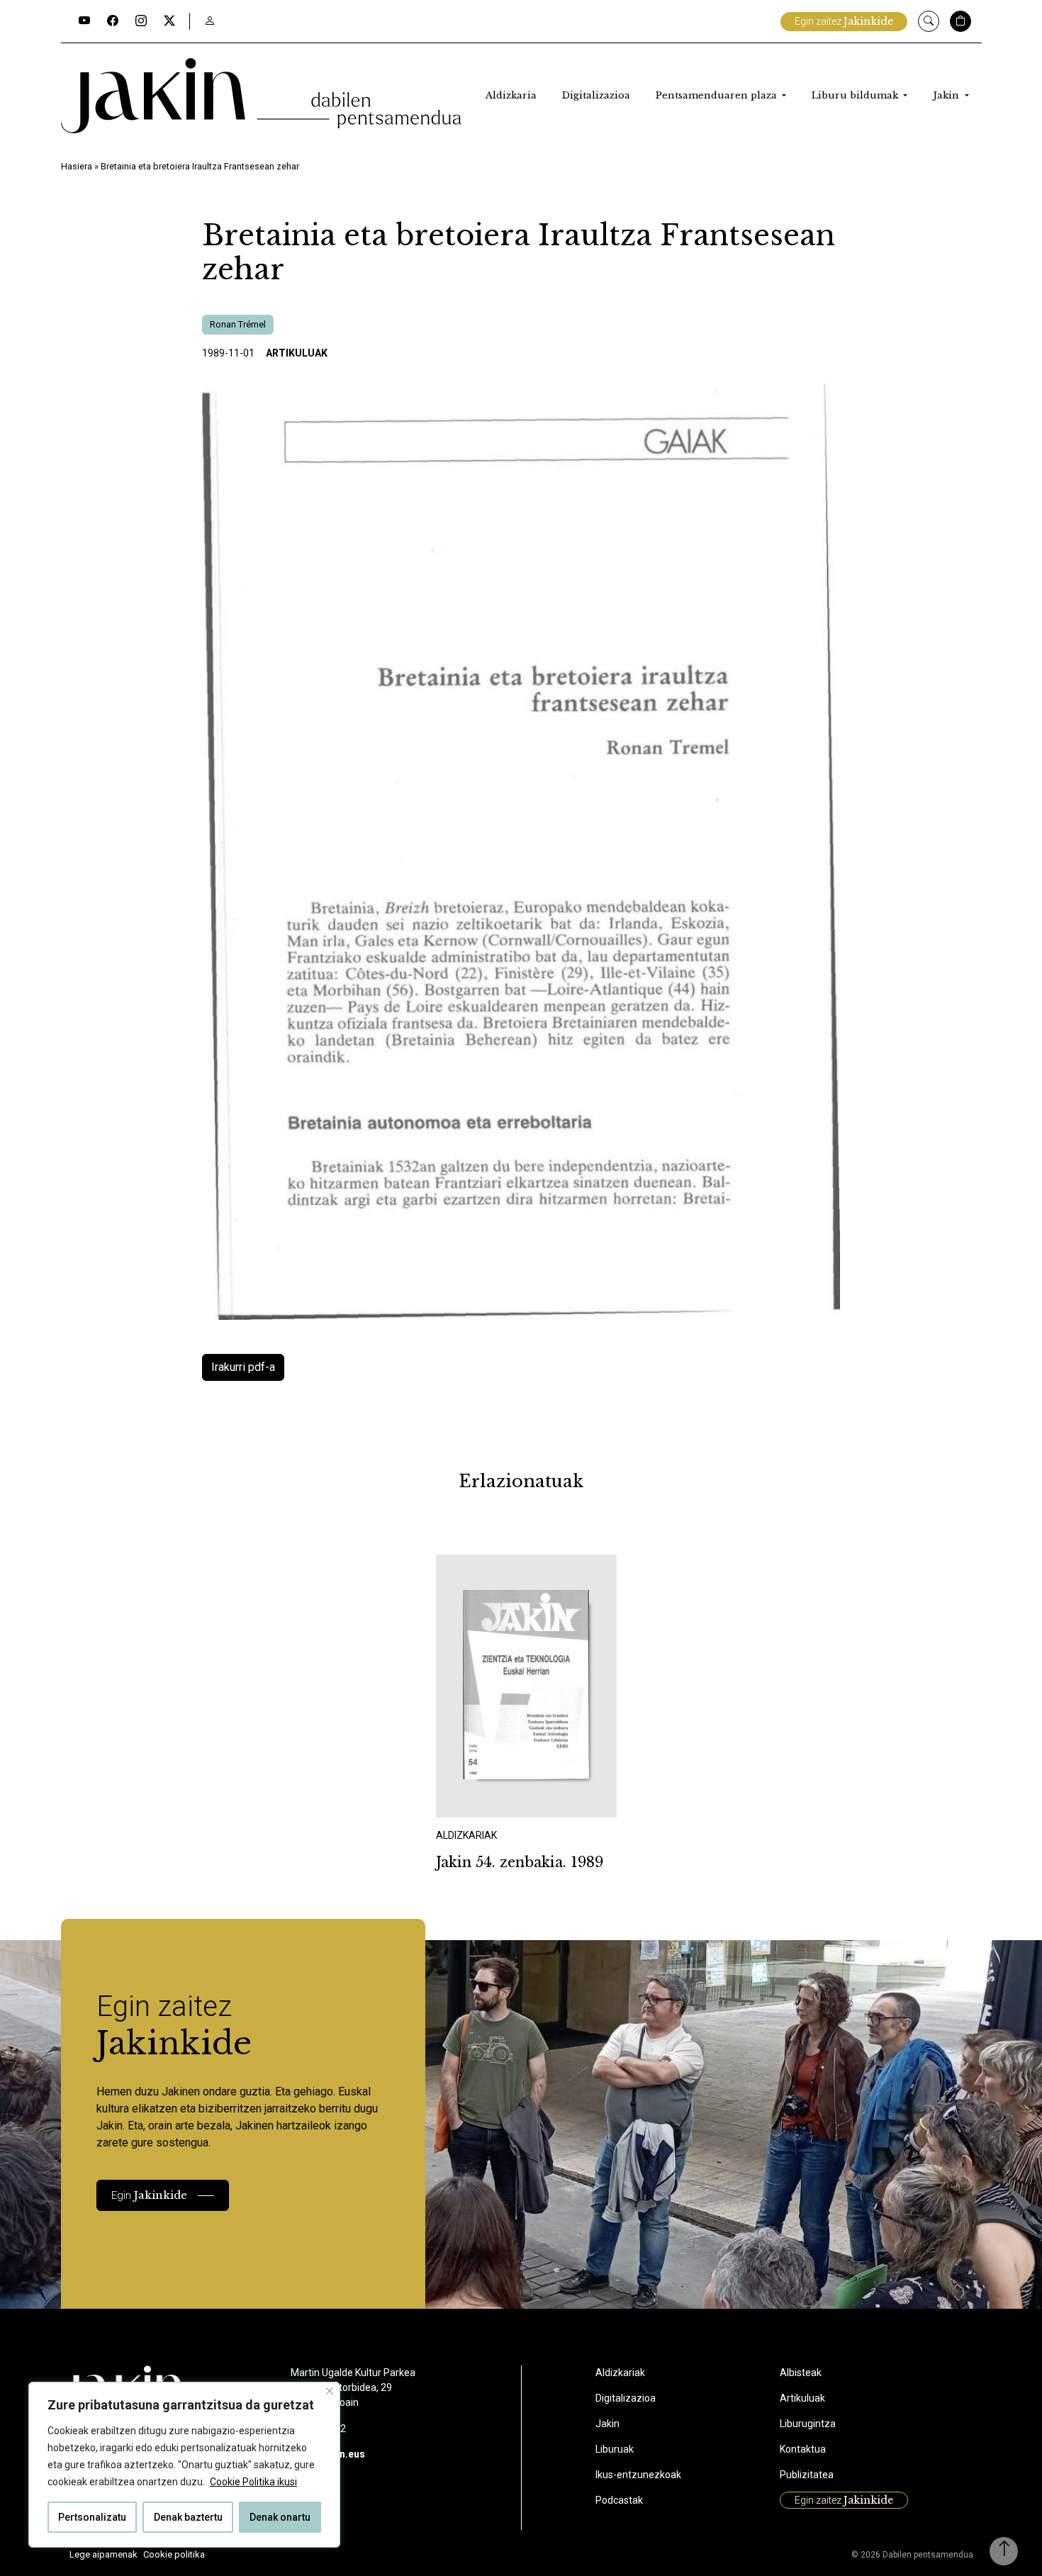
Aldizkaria (511, 95)
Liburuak (615, 2449)
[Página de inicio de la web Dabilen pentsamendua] (261, 96)
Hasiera (77, 166)
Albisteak (801, 2373)
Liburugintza (808, 2424)
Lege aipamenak (103, 2554)
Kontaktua (803, 2449)
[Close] (330, 2391)
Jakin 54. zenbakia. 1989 (520, 1862)
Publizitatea (807, 2475)
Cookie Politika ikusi (253, 2482)
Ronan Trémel (238, 324)
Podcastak (619, 2500)
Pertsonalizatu (92, 2517)
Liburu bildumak (856, 95)
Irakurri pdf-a (243, 1367)
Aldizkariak (620, 2373)
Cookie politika (174, 2554)
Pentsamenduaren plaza (718, 95)
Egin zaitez (844, 21)
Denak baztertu (188, 2517)
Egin (149, 2195)
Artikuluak (297, 353)
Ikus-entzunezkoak (638, 2475)
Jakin (947, 95)
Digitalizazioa (596, 95)
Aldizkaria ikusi (486, 1798)
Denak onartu (280, 2517)
